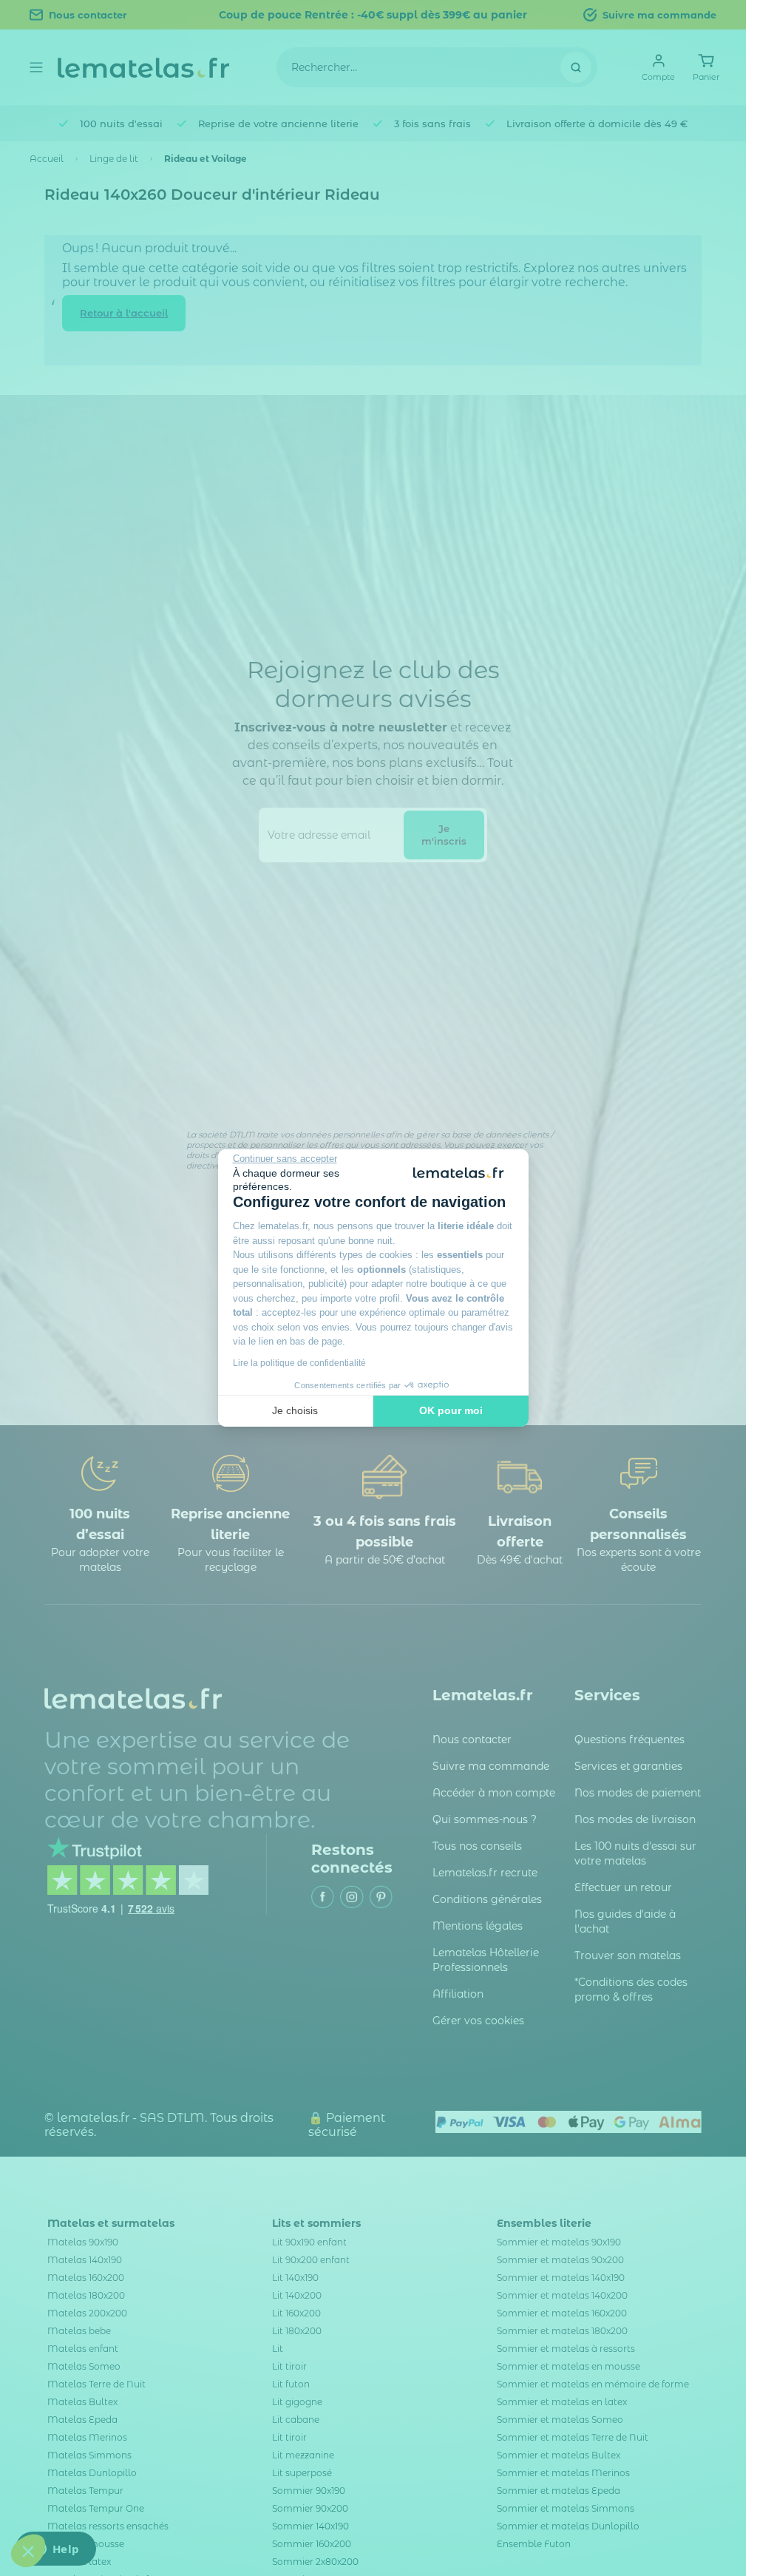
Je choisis (295, 1410)
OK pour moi (451, 1410)
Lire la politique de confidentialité (299, 1363)
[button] (28, 2551)
